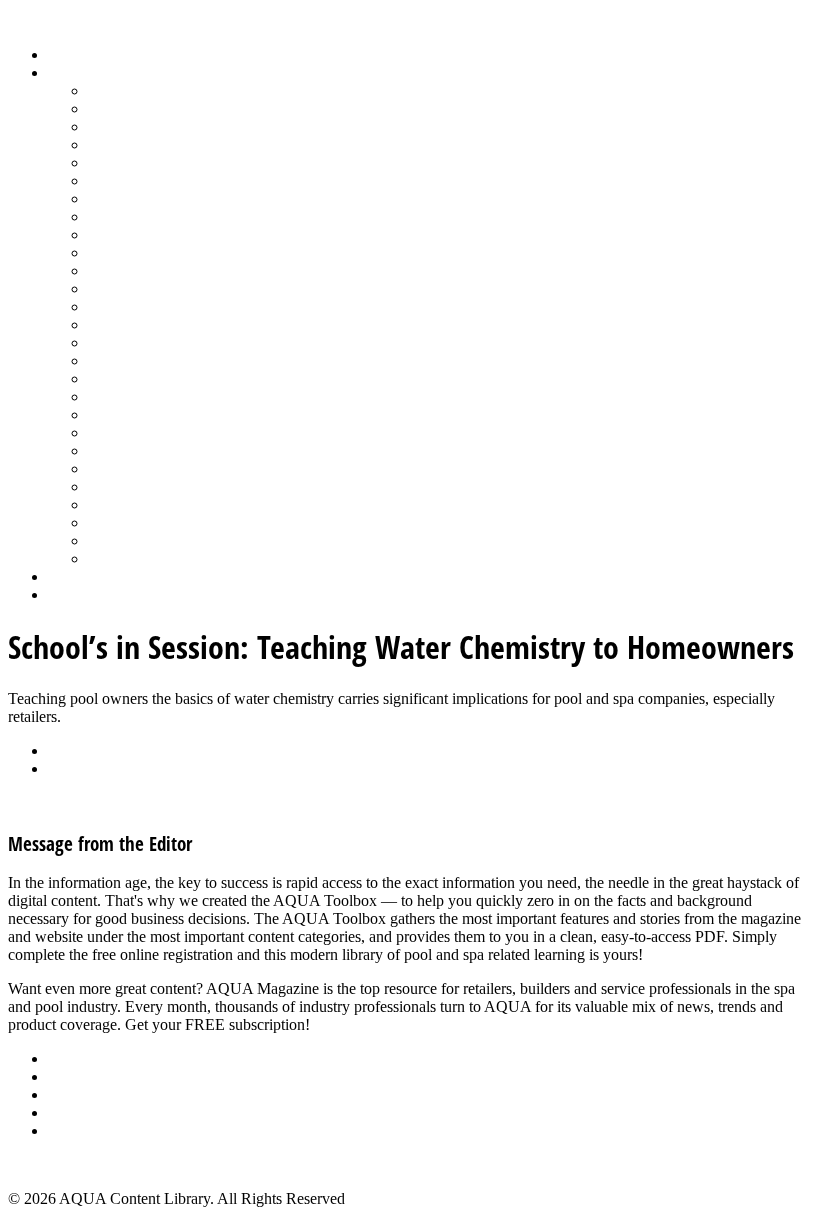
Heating (113, 216)
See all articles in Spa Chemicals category (139, 802)
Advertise (78, 1076)
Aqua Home (87, 576)
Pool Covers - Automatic (166, 288)
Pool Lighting (131, 324)
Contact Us (83, 1112)
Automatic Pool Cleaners (167, 108)
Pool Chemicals (137, 270)
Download (81, 768)
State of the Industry (151, 486)
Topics (69, 72)
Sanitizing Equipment (156, 396)
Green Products (137, 198)
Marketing (120, 522)
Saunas (110, 414)
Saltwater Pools (137, 540)
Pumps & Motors (142, 342)
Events (69, 1094)
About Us (79, 1058)
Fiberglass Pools (139, 162)
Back (64, 750)
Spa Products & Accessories (176, 450)
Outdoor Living (137, 558)
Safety (108, 378)
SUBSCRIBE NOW (378, 1024)
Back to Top (47, 1164)
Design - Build (134, 144)
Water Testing (131, 504)
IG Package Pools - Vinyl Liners (190, 234)
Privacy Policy (94, 1130)
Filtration (116, 180)
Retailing (116, 360)
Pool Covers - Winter (154, 306)
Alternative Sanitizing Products (186, 90)
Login (67, 594)
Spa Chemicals (135, 432)
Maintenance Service (154, 252)
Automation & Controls (162, 126)
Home (67, 54)
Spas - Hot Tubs (139, 468)
